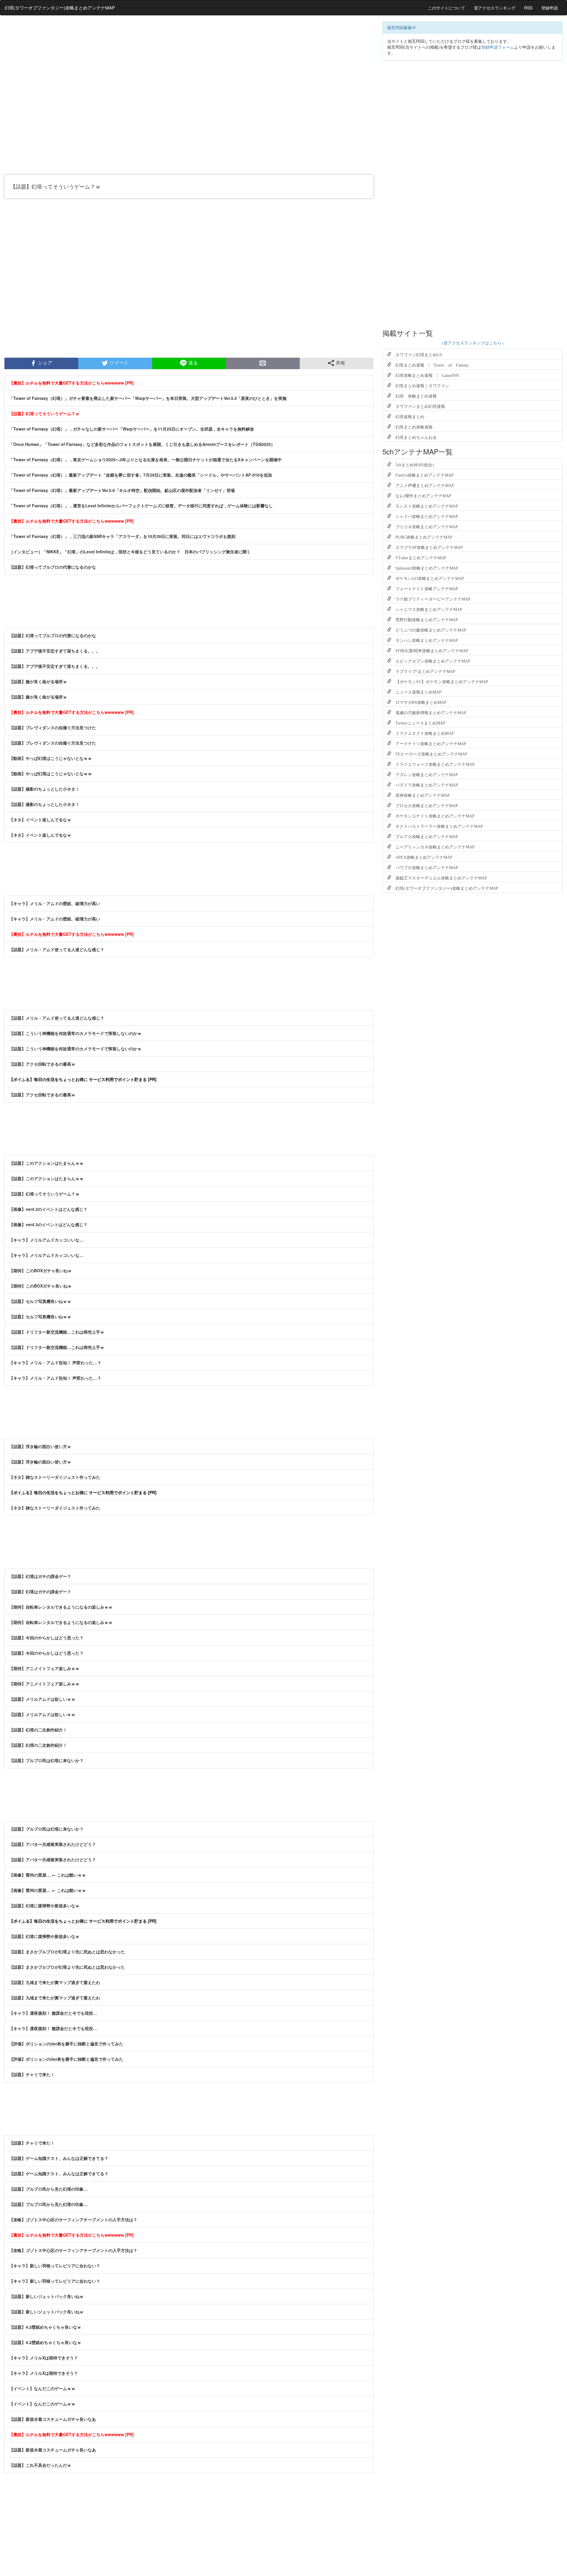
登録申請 (550, 8)
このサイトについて (447, 8)
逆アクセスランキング (495, 8)
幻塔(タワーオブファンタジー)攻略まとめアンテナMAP (60, 8)
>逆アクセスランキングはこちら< (472, 343)
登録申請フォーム (498, 47)
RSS (528, 8)
